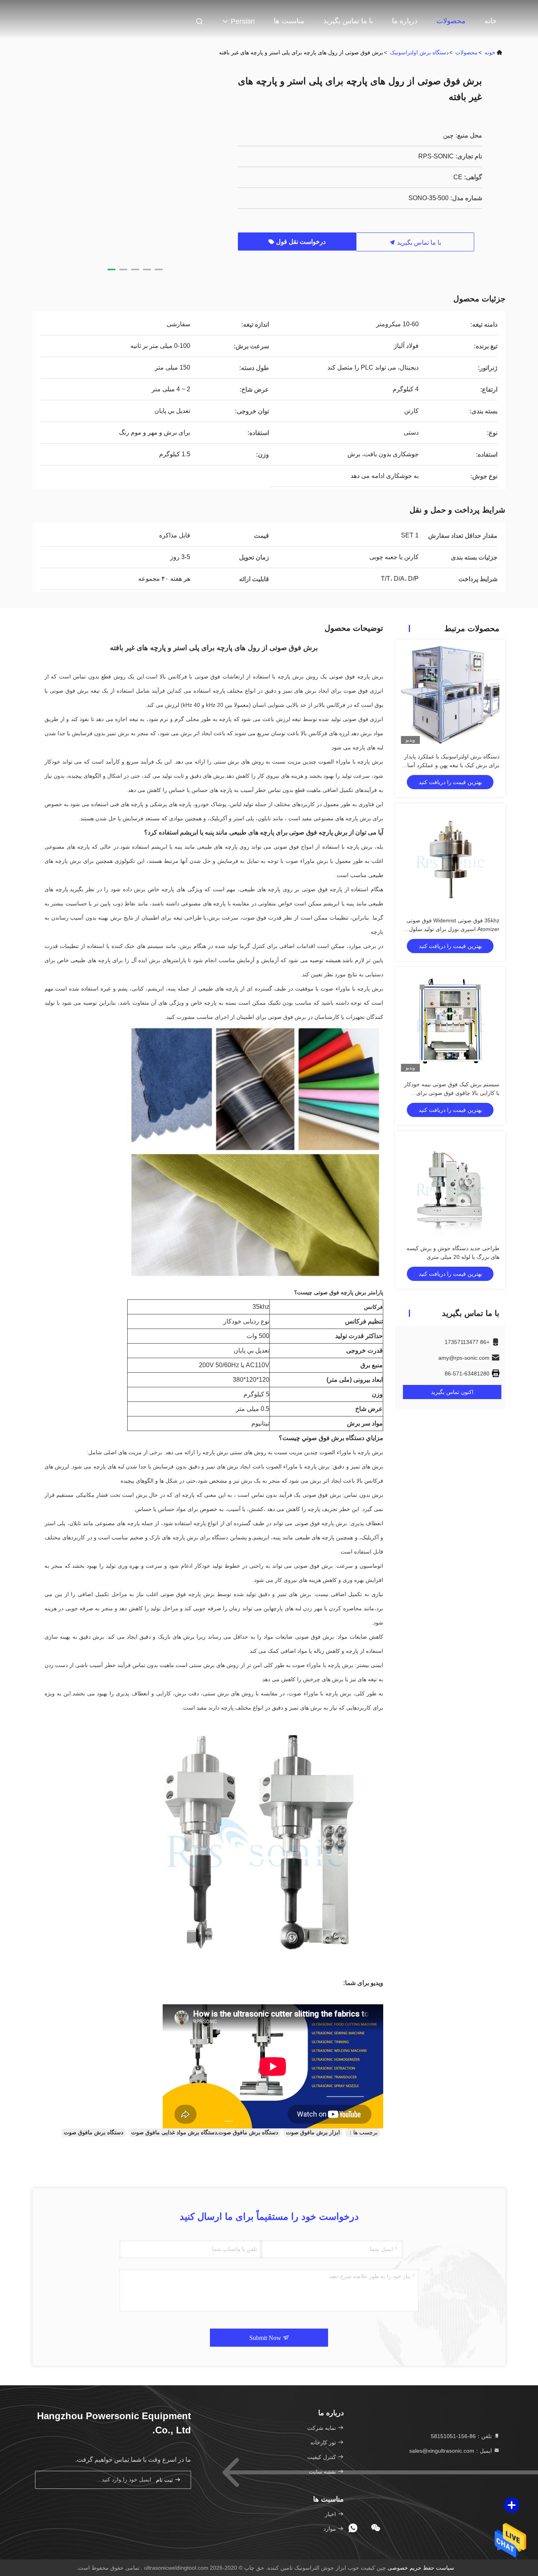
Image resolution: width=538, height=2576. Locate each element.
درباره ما (405, 21)
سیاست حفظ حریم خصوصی (421, 2568)
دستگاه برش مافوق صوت (94, 2132)
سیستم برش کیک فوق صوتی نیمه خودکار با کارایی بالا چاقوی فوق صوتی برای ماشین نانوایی (452, 1093)
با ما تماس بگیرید (348, 21)
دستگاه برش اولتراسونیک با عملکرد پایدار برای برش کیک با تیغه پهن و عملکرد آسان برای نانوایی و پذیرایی (451, 765)
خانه (491, 21)
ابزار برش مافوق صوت (313, 2132)
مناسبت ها (289, 21)
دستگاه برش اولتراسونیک (419, 52)
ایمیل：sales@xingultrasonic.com (451, 2451)
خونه (490, 52)
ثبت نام (165, 2480)
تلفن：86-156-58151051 (462, 2436)
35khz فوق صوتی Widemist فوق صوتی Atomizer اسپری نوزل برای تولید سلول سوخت (453, 929)
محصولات (451, 21)
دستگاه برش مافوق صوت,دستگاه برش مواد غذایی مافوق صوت (205, 2132)
